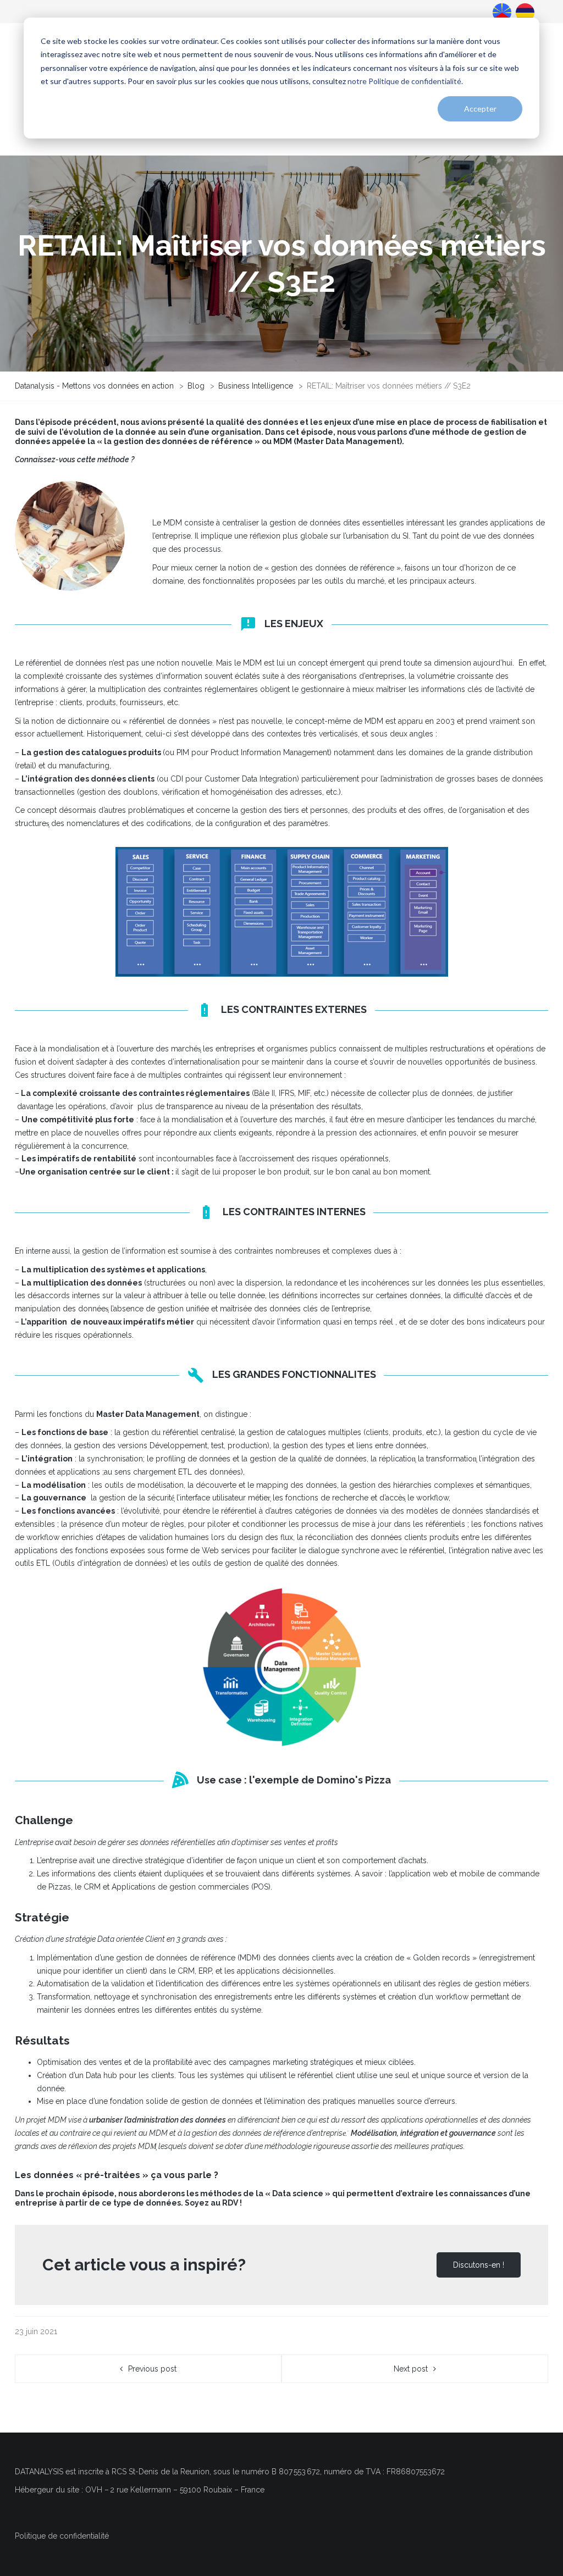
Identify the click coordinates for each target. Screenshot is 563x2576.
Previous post (152, 2369)
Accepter (480, 109)
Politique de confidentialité (62, 2536)
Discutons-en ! (479, 2265)
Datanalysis (501, 12)
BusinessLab (524, 12)
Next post (411, 2369)
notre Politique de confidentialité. (405, 81)
